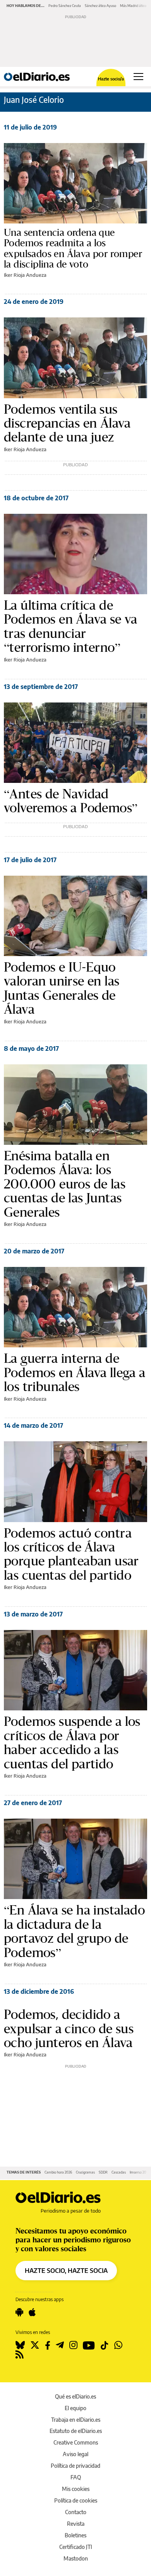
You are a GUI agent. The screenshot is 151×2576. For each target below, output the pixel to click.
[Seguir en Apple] (32, 2312)
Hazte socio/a (111, 79)
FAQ (76, 2477)
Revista (76, 2524)
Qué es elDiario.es (75, 2396)
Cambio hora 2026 (58, 2172)
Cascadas (119, 2172)
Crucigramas (85, 2172)
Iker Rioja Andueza (25, 275)
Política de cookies (76, 2500)
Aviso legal (75, 2454)
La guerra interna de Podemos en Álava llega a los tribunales (75, 1372)
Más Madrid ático (133, 6)
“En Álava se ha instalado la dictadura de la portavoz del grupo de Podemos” (74, 1931)
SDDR (103, 2172)
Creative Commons (76, 2442)
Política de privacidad (75, 2466)
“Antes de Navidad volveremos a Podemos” (71, 801)
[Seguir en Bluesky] (20, 2345)
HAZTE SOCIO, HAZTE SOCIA (66, 2271)
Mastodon (76, 2558)
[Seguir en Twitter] (35, 2345)
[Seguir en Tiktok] (105, 2345)
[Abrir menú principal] (138, 77)
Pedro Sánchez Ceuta (65, 6)
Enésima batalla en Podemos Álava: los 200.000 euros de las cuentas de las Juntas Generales (65, 1184)
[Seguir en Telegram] (60, 2345)
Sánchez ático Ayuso (100, 6)
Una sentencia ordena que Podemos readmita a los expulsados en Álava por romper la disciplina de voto (73, 248)
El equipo (75, 2408)
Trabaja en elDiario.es (76, 2420)
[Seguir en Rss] (20, 2354)
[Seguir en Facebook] (48, 2345)
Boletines (75, 2535)
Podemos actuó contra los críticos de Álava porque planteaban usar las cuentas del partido (71, 1554)
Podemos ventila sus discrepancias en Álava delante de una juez (67, 423)
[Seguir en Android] (19, 2312)
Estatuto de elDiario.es (76, 2431)
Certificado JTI (76, 2547)
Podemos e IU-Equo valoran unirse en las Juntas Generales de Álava (62, 988)
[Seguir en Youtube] (89, 2345)
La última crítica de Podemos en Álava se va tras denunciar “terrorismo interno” (71, 626)
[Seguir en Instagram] (73, 2345)
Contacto (76, 2512)
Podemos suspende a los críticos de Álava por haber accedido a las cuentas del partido (72, 1742)
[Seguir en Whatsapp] (118, 2345)
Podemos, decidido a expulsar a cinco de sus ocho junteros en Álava (69, 2028)
